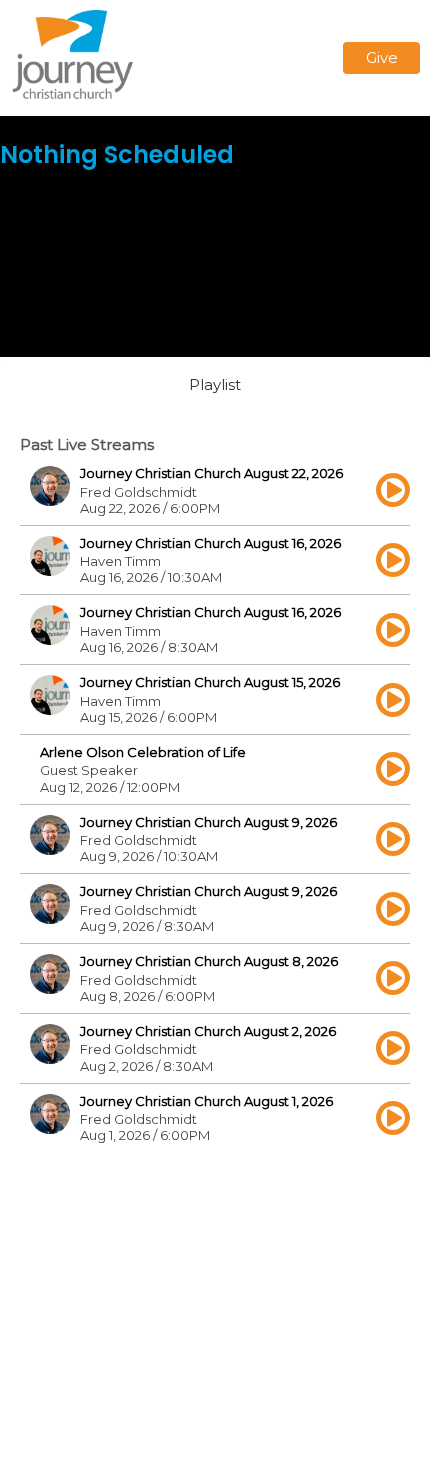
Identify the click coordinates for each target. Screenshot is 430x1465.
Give (382, 57)
